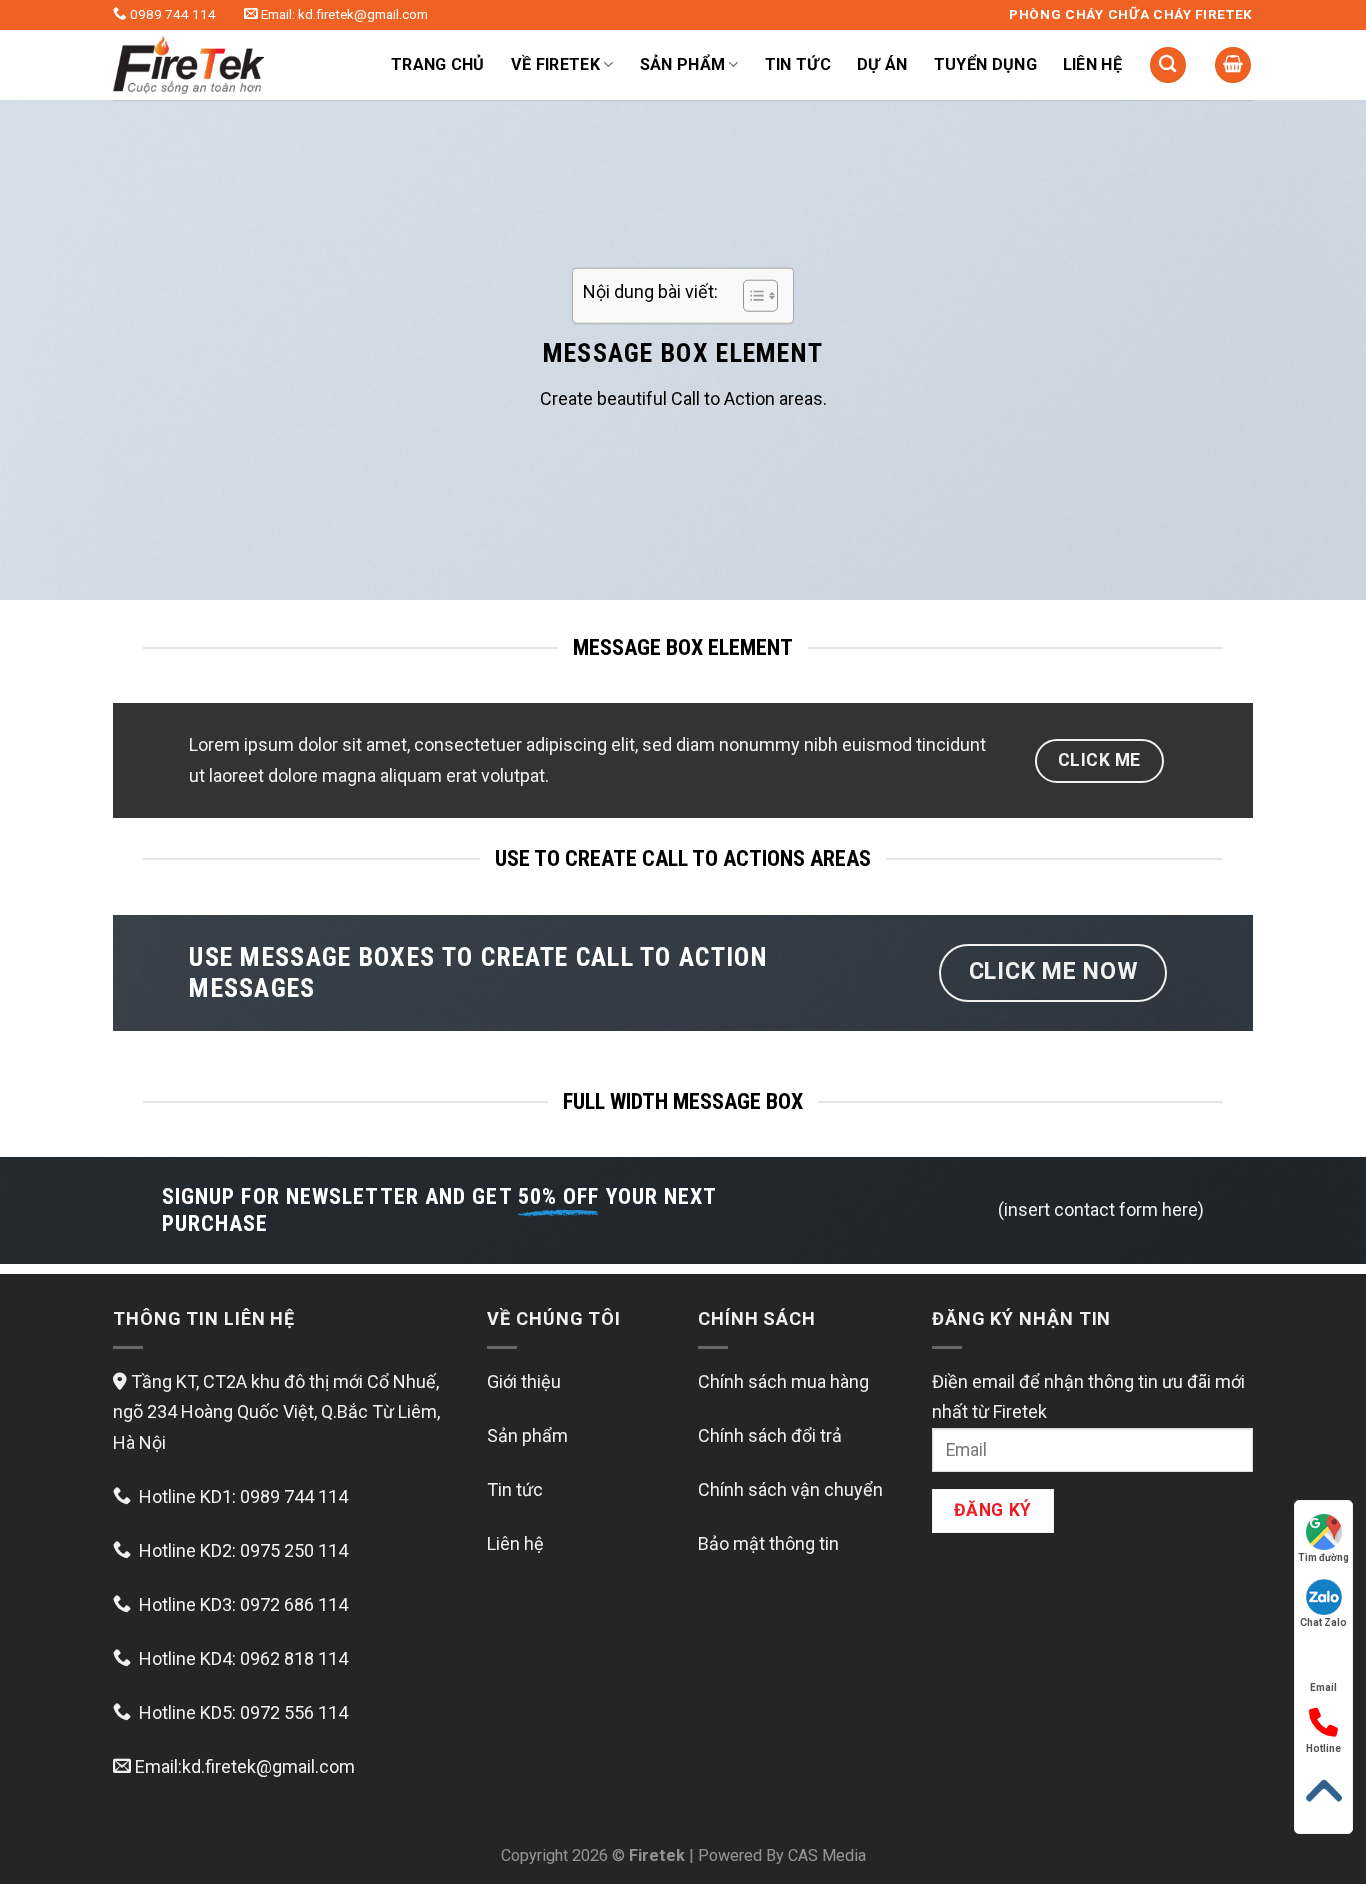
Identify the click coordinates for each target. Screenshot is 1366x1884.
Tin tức (798, 64)
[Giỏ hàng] (1233, 65)
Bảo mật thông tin (768, 1543)
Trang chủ (438, 64)
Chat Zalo (1323, 1622)
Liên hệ (1092, 64)
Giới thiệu (524, 1381)
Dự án (882, 64)
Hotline (1323, 1748)
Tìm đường (1323, 1557)
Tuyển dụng (985, 64)
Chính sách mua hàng (783, 1381)
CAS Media (827, 1855)
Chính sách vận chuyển (790, 1489)
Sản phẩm (527, 1435)
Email (1323, 1687)
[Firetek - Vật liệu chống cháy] (228, 65)
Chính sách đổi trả (770, 1435)
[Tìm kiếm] (1168, 65)
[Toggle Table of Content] (750, 296)
